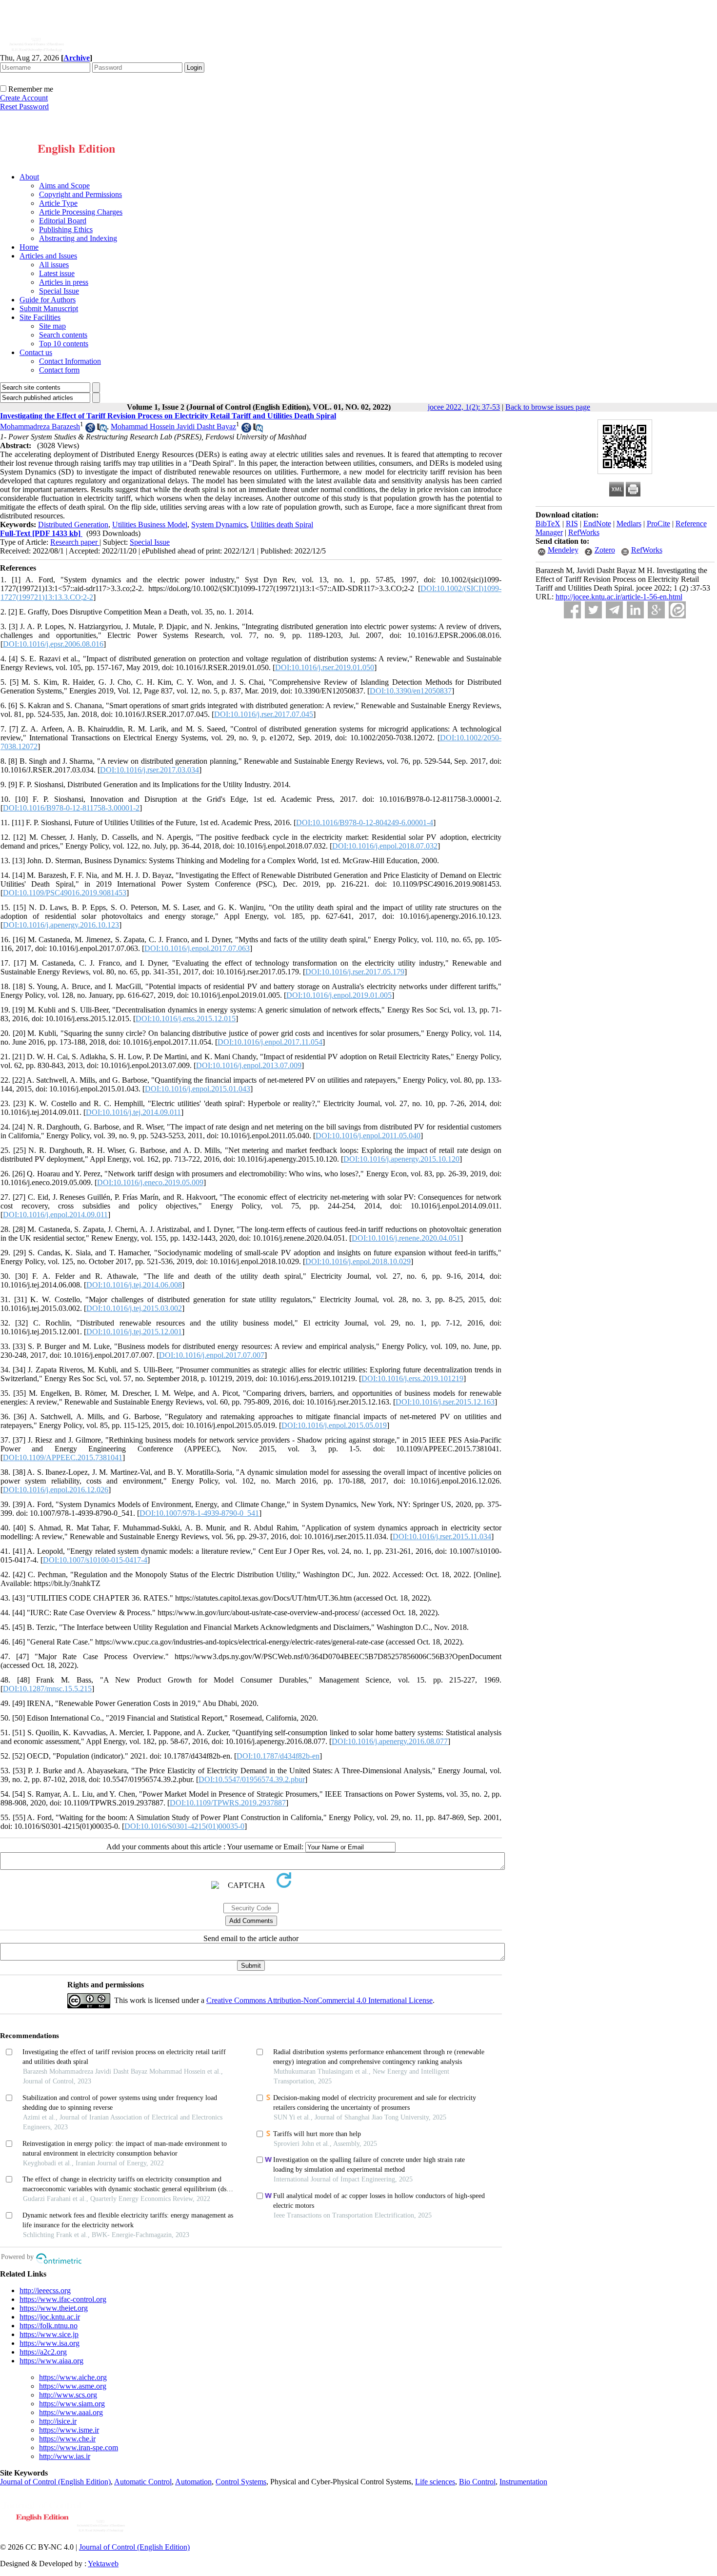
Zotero (605, 550)
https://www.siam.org (72, 2404)
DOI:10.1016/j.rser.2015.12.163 (445, 1402)
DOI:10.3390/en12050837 (411, 691)
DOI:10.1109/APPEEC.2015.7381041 (63, 1457)
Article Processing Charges (81, 212)
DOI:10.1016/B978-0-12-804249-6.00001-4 (365, 822)
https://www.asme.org (73, 2386)
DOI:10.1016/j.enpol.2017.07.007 (212, 1355)
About (29, 177)
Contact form (59, 370)
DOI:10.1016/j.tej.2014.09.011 (133, 1112)
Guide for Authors (48, 300)
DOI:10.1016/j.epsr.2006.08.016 (53, 644)
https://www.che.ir (67, 2439)
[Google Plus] (656, 610)
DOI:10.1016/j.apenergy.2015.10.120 (401, 1159)
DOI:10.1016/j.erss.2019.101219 (412, 1378)
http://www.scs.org (68, 2395)
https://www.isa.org (50, 2343)
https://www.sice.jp (49, 2334)
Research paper (75, 542)
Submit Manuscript (49, 308)
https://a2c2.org (43, 2352)
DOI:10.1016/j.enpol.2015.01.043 (198, 1089)
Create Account (24, 98)
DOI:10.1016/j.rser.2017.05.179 (355, 972)
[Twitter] (593, 610)
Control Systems (241, 2482)
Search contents (63, 335)
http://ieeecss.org (45, 2290)
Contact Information (70, 361)
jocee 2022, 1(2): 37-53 (464, 407)
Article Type (58, 203)
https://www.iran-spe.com (79, 2447)
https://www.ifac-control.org (63, 2299)
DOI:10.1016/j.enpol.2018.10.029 (358, 1261)
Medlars (629, 524)
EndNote (597, 524)
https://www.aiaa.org (51, 2361)
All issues (54, 265)
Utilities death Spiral (282, 525)
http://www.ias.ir (65, 2456)
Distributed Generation (73, 525)
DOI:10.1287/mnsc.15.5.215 (47, 1689)
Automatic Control (143, 2482)
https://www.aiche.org (73, 2377)
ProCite (658, 524)
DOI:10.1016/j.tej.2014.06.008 (134, 1285)
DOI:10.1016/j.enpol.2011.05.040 (368, 1136)
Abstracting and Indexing (78, 238)
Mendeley (563, 550)
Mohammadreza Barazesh (40, 426)
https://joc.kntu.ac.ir (50, 2317)
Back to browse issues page (548, 407)
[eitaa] (677, 610)
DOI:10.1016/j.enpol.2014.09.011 (55, 1215)
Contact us (36, 352)
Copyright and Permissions (80, 194)
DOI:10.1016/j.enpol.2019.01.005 (339, 995)
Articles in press (64, 282)
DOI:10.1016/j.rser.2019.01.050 (325, 667)
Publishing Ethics (66, 229)
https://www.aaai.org (71, 2412)
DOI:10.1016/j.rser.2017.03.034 (149, 770)
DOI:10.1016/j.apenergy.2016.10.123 (61, 925)
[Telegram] (614, 610)
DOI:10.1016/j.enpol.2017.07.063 (197, 948)
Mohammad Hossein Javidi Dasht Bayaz (173, 426)
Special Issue (59, 291)
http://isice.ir (58, 2421)
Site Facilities (40, 317)
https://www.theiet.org (54, 2308)
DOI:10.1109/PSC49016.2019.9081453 (65, 893)
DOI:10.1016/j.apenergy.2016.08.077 (390, 1741)
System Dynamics (219, 525)
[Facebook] (572, 610)
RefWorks (584, 532)
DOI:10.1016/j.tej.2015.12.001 (134, 1332)
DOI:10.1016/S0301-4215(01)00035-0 (184, 1826)
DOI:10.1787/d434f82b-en (278, 1756)
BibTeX (548, 524)
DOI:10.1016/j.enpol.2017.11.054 (270, 1042)
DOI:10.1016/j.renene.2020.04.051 (406, 1238)
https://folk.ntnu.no (49, 2326)
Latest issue (57, 273)
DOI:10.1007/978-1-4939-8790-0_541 (199, 1513)
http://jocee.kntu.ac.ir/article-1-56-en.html (619, 597)
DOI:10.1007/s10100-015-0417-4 (95, 1560)
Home (29, 247)
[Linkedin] (635, 610)
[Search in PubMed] (102, 430)
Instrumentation (523, 2482)
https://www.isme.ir (69, 2430)
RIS (572, 524)
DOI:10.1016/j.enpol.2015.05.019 (334, 1425)
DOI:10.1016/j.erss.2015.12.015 (186, 1019)
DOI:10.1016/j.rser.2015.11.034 (442, 1536)
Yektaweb (103, 2564)
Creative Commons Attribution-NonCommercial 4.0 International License (319, 2000)
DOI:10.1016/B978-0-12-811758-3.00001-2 (71, 808)
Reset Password (24, 107)
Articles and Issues (48, 256)
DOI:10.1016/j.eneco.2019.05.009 (150, 1182)
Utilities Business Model (150, 525)
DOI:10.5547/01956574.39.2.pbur (252, 1779)
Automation (193, 2482)
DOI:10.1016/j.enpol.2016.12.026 (56, 1490)
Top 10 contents (64, 344)
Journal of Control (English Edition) (55, 2482)
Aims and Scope (64, 186)
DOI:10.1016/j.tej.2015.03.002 (134, 1308)
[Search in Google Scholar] (90, 430)
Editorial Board (63, 221)
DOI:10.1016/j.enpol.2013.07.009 (249, 1065)
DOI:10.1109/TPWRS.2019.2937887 (228, 1803)
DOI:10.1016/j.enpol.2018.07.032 (385, 846)
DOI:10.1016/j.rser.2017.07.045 (264, 714)
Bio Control (477, 2482)
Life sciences (435, 2482)
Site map (52, 326)
